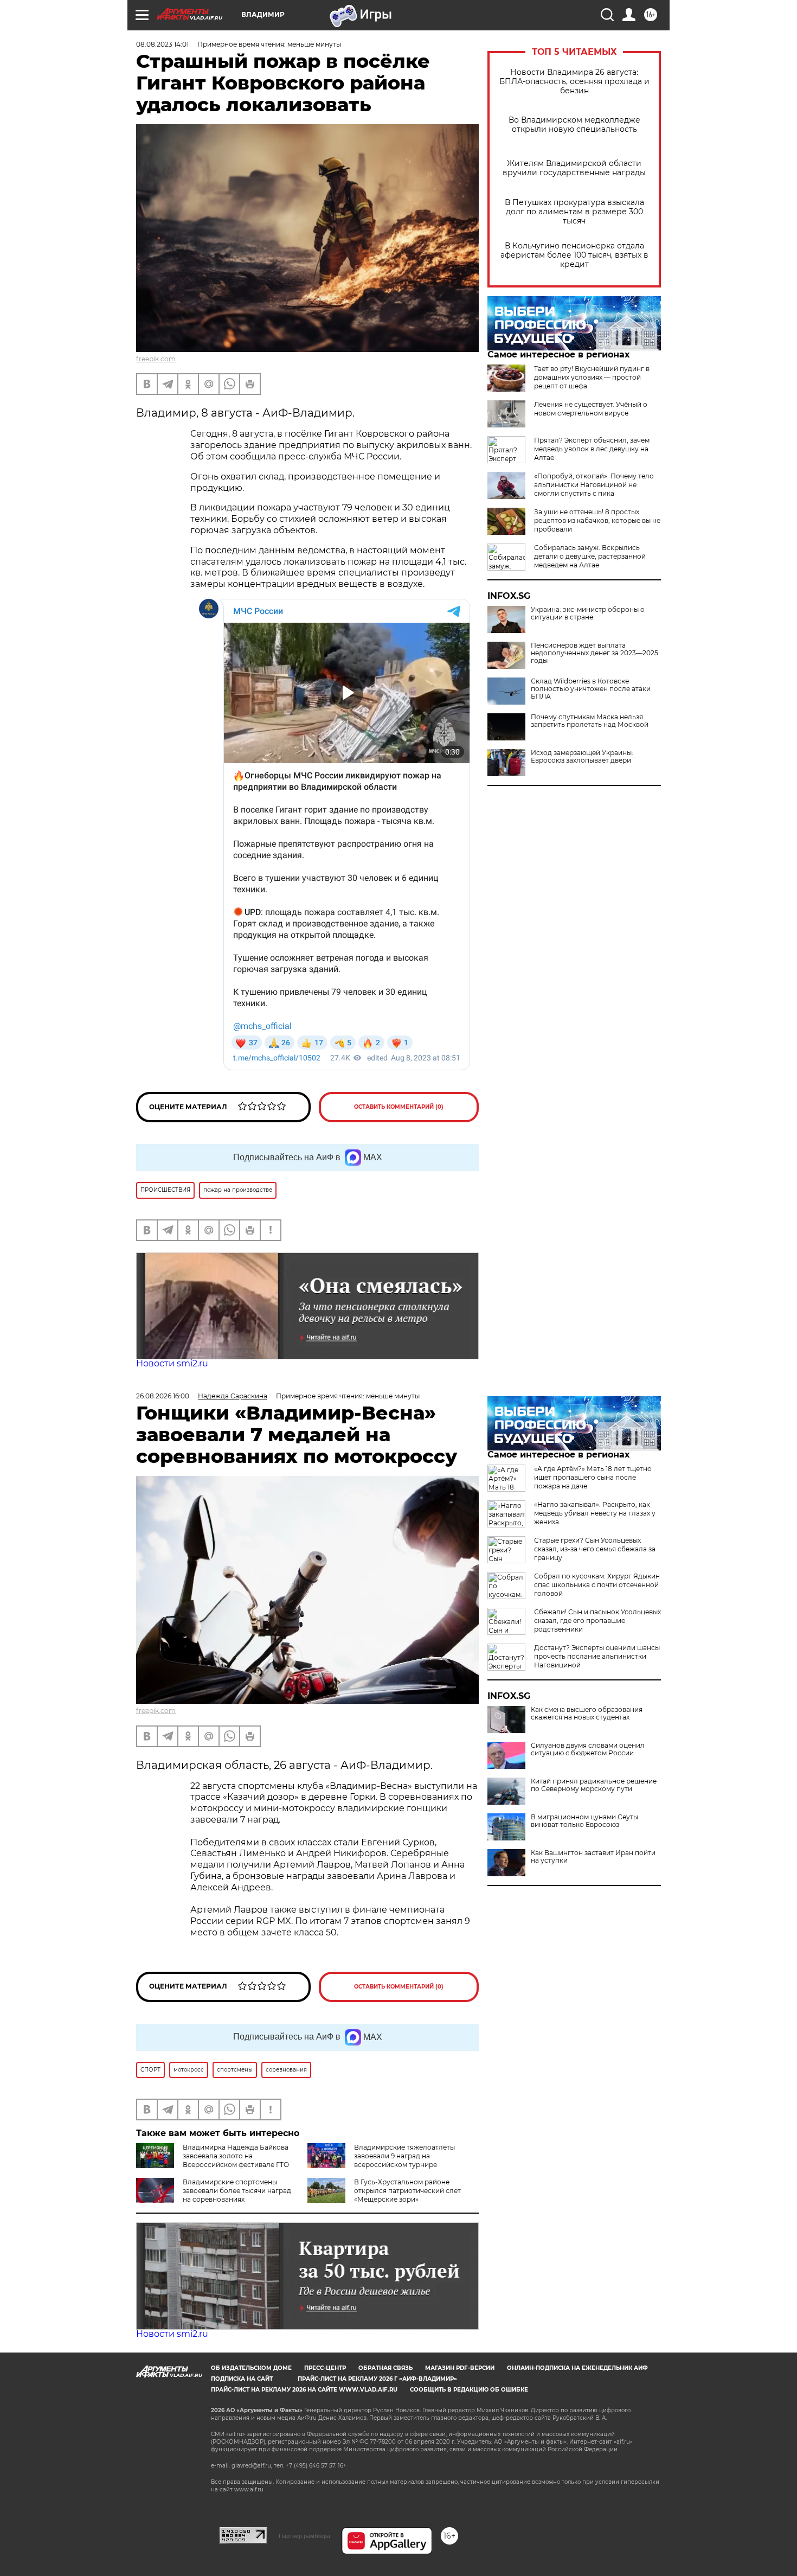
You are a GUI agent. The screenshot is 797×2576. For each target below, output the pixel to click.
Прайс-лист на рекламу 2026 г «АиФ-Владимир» (377, 2379)
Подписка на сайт (242, 2379)
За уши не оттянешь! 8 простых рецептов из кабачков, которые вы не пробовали (597, 520)
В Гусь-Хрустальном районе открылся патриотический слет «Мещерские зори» (407, 2191)
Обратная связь (385, 2368)
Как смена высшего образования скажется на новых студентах (587, 1714)
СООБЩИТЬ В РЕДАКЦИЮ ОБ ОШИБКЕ (469, 2390)
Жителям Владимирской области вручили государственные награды (574, 168)
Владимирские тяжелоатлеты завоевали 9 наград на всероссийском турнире (404, 2156)
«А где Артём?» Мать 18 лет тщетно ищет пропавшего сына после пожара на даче (593, 1477)
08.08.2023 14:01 (162, 44)
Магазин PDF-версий (460, 2368)
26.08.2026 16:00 (163, 1396)
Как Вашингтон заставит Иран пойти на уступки (593, 1857)
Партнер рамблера (304, 2536)
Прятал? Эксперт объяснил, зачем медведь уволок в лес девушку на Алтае (592, 449)
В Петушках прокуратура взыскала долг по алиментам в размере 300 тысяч (574, 212)
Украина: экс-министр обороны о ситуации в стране (588, 613)
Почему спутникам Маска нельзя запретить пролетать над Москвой (590, 721)
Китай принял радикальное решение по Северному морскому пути (594, 1785)
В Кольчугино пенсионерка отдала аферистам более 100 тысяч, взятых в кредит (574, 255)
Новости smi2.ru (172, 1363)
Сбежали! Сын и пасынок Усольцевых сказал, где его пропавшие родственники (597, 1621)
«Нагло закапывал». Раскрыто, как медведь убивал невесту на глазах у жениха (595, 1513)
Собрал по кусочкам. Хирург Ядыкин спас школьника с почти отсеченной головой (597, 1585)
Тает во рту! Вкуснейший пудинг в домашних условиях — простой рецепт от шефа (592, 377)
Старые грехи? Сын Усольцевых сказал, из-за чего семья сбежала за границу (595, 1549)
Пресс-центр (325, 2368)
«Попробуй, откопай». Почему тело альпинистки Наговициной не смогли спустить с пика (594, 485)
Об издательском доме (251, 2368)
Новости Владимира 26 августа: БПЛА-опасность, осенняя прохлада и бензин (574, 82)
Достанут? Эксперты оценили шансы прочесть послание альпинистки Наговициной (597, 1656)
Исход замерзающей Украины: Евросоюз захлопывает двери (582, 757)
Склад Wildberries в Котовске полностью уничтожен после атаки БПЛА (591, 689)
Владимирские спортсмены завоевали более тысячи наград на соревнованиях (237, 2191)
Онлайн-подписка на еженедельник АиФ (577, 2368)
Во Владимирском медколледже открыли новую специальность (574, 125)
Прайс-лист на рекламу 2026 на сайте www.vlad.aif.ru (304, 2390)
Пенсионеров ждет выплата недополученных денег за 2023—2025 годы (594, 653)
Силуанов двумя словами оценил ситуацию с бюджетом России (588, 1749)
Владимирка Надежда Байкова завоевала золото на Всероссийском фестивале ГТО (236, 2156)
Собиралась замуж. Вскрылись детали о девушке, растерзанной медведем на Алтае (590, 556)
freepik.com (156, 359)
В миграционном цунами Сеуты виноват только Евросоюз (584, 1821)
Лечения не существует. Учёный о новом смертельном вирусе (591, 409)
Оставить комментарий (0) (399, 1107)
